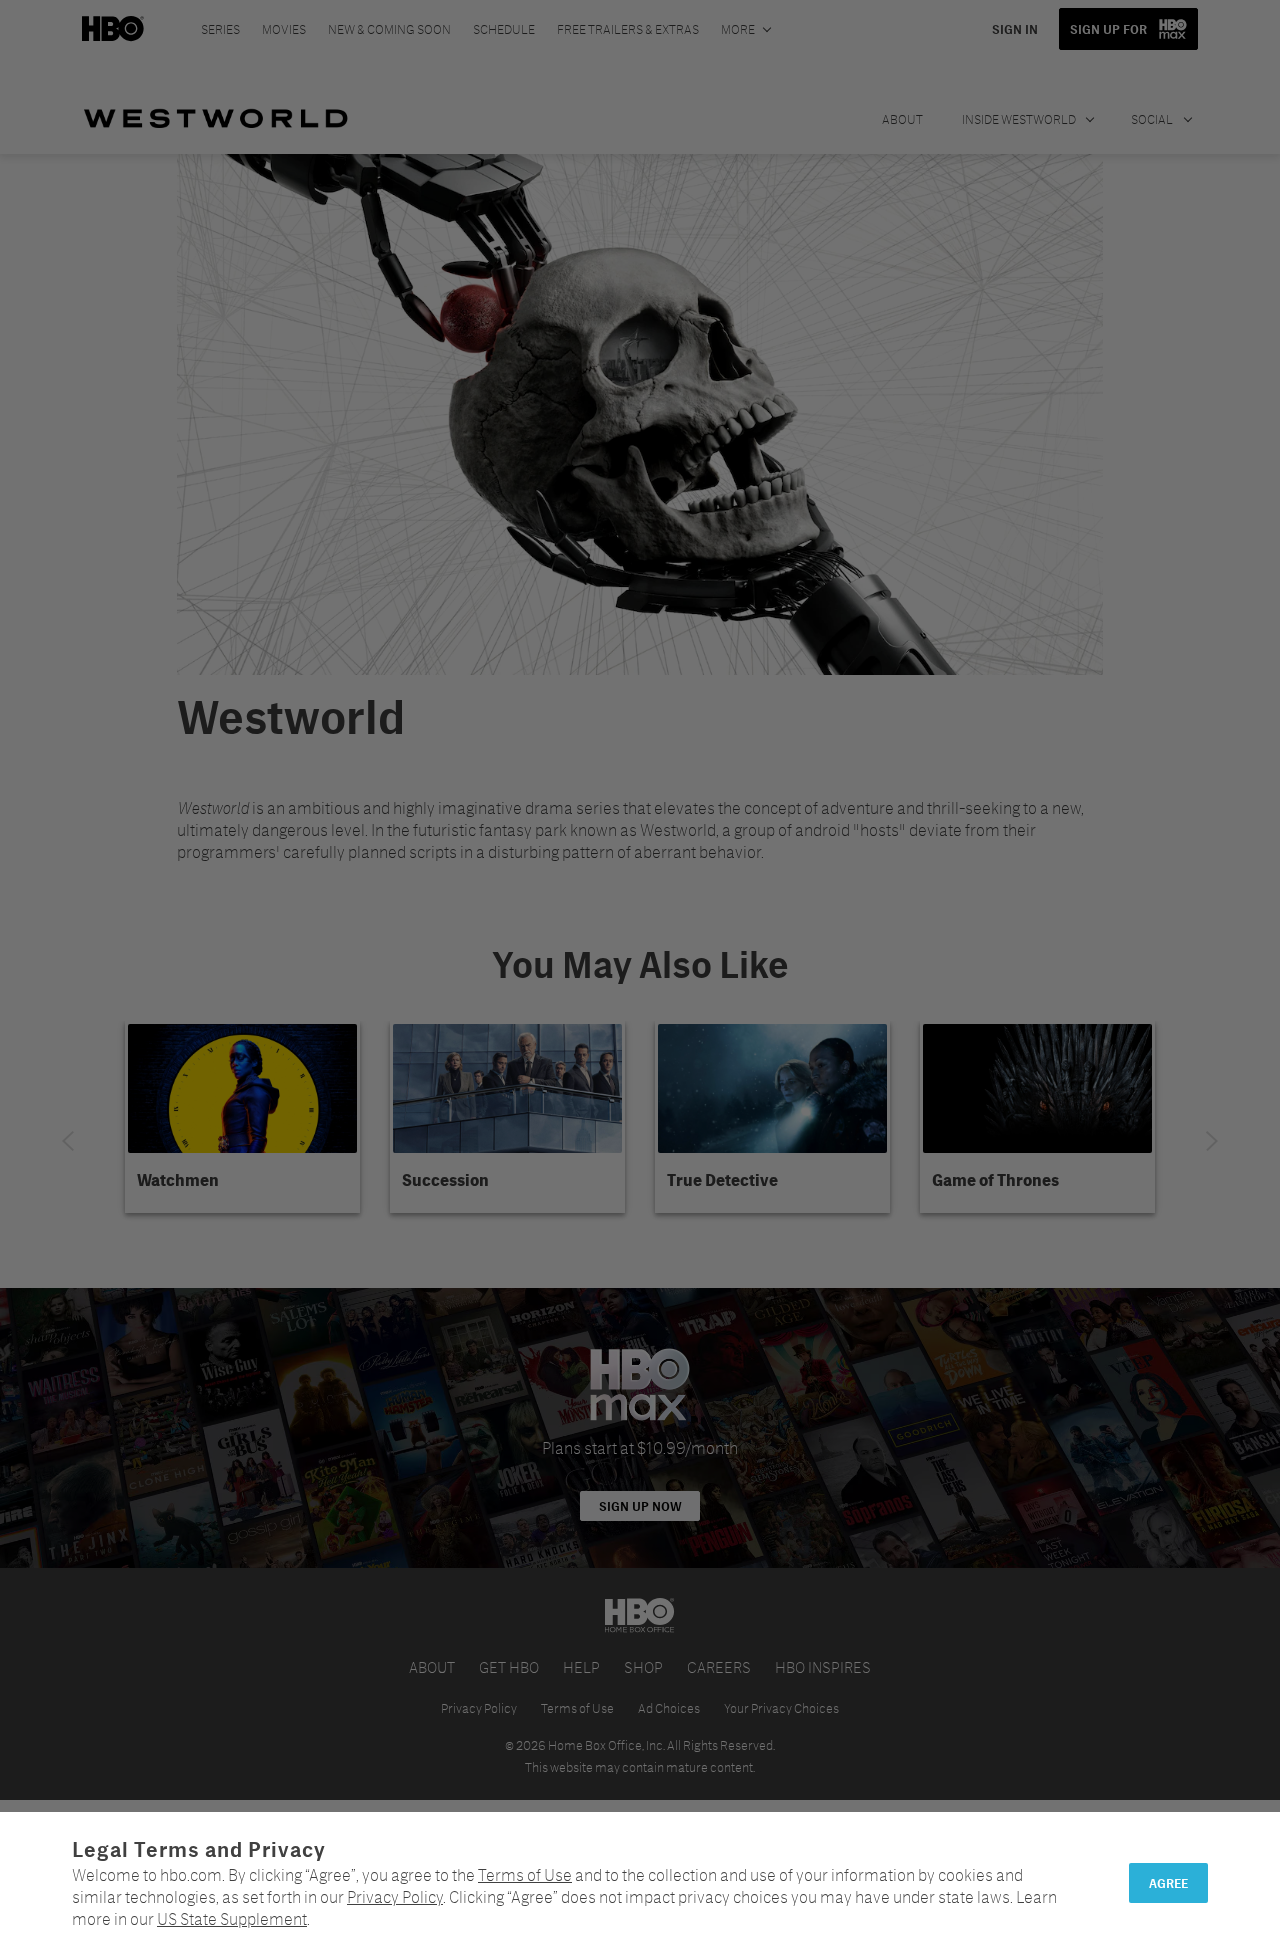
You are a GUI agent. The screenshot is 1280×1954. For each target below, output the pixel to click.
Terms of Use (525, 1874)
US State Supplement (232, 1918)
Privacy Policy (395, 1896)
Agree (1168, 1883)
